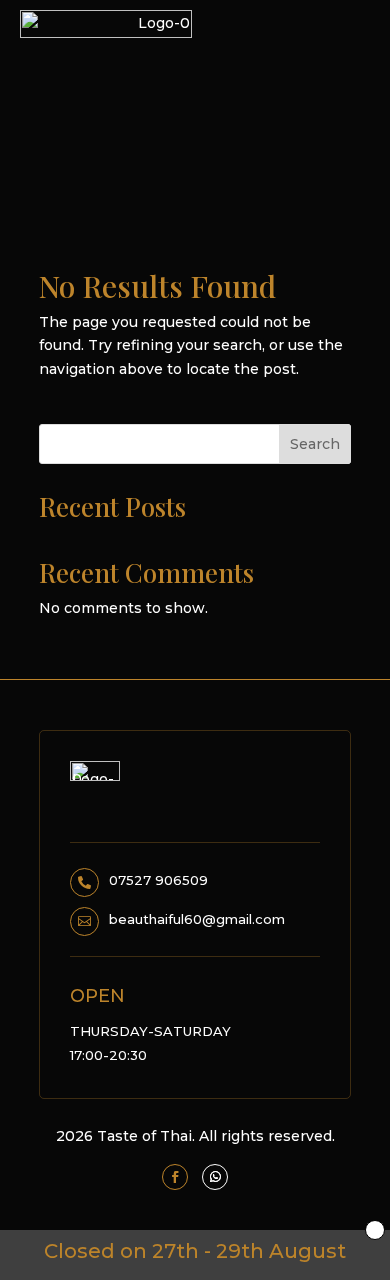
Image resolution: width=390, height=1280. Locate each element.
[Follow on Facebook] (175, 1177)
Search (315, 444)
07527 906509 (158, 880)
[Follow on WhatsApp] (215, 1177)
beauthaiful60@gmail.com (197, 919)
